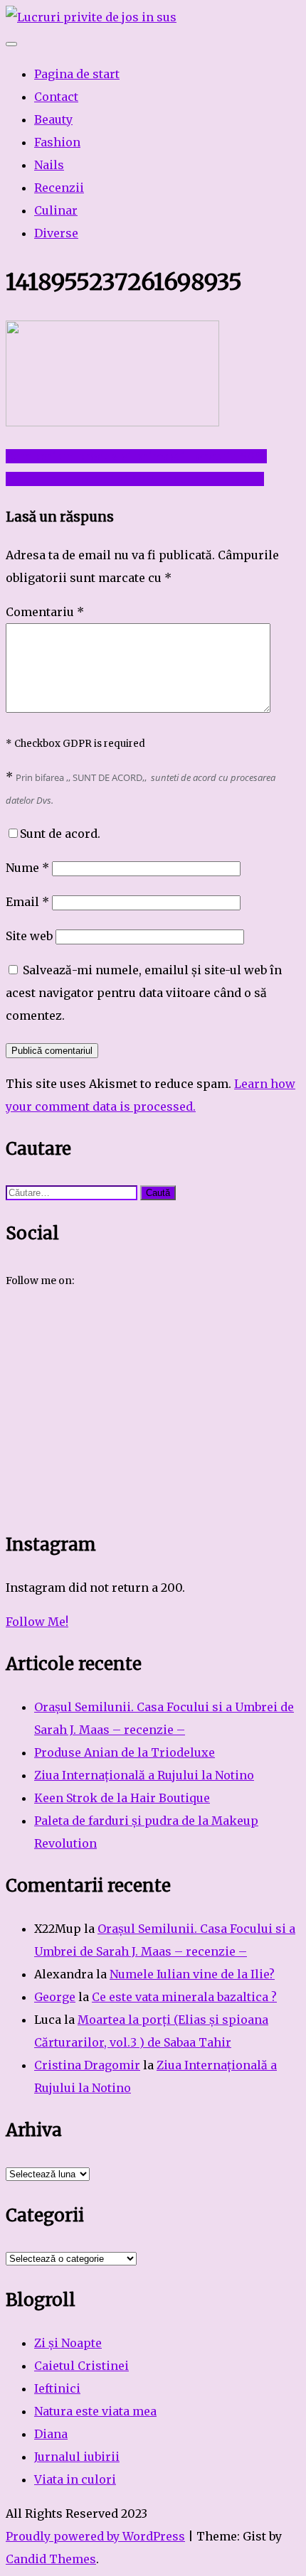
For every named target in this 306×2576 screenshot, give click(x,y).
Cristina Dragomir (87, 2065)
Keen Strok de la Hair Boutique (122, 1798)
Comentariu (45, 612)
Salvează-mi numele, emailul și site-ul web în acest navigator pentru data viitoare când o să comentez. (144, 993)
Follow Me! (37, 1622)
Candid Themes (51, 2559)
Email (27, 902)
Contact (56, 97)
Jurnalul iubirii (77, 2457)
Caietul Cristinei (81, 2366)
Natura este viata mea (95, 2411)
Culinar (56, 210)
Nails (49, 165)
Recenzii (59, 188)
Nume (27, 868)
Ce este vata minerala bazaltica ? (184, 1997)
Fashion (57, 142)
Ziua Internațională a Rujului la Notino (144, 1775)
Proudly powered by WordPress (95, 2536)
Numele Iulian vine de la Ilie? (192, 1974)
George (55, 1997)
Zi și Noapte (68, 2343)
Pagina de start (77, 74)
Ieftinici (57, 2388)
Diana (51, 2434)
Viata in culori (75, 2479)
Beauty (53, 119)
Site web (29, 936)
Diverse (56, 233)
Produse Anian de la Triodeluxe (125, 1752)
